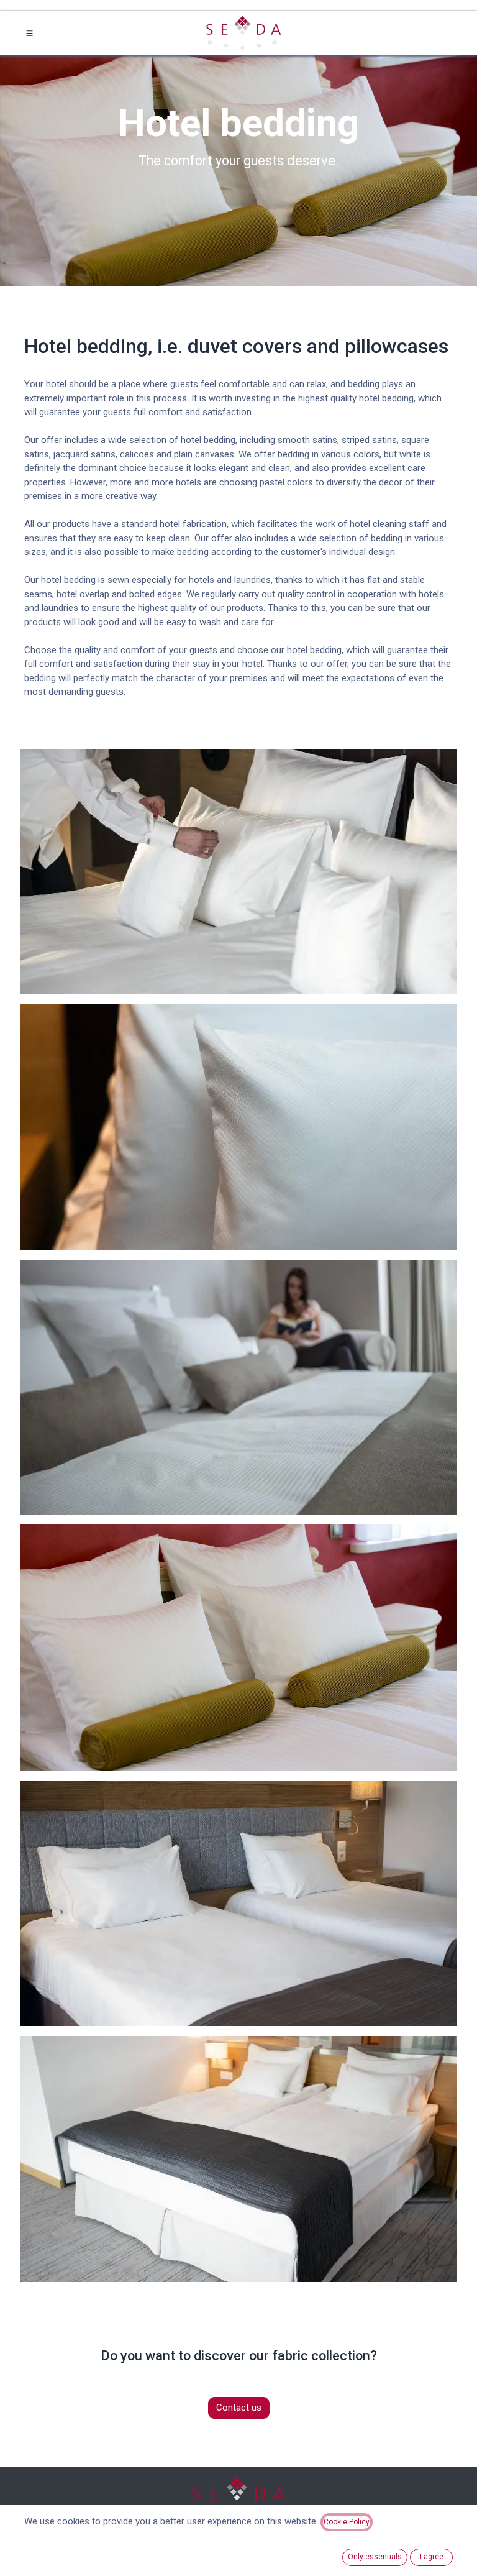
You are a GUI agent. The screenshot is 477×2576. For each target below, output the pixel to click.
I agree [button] (432, 2557)
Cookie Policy (347, 2522)
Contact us (239, 2408)
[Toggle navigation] (30, 33)
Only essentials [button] (375, 2557)
